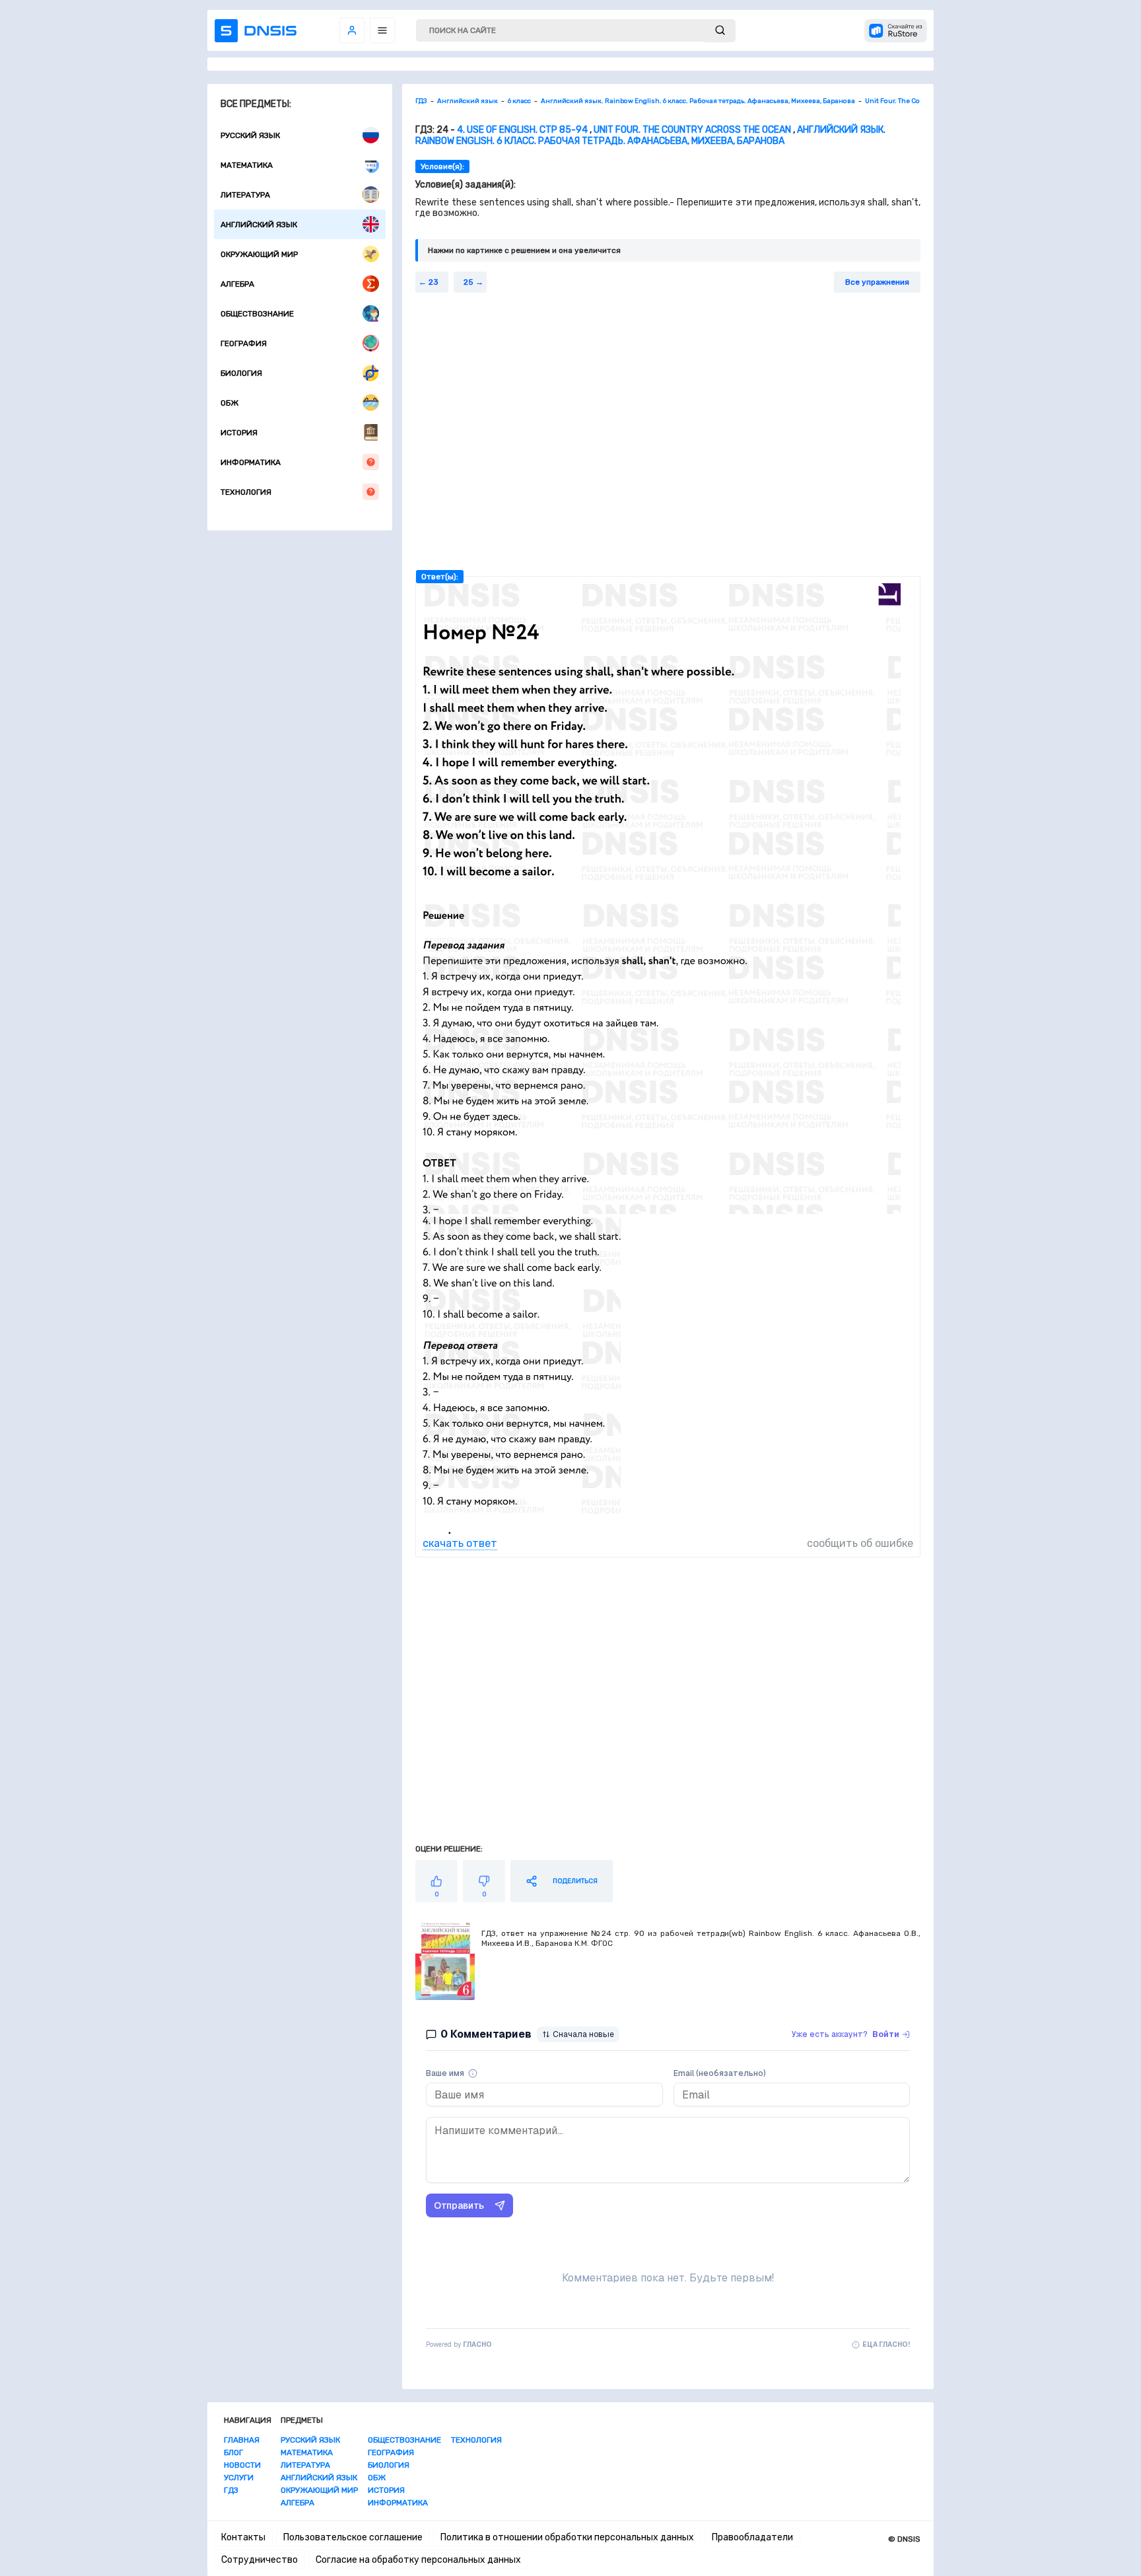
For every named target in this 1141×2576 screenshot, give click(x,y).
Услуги (239, 2478)
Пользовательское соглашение (353, 2537)
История (239, 433)
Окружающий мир (259, 254)
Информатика (251, 462)
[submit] (720, 31)
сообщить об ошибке (860, 1543)
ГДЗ (231, 2490)
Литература (245, 195)
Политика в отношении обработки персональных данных (567, 2537)
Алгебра (237, 284)
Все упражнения (877, 282)
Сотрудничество (259, 2560)
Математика (247, 165)
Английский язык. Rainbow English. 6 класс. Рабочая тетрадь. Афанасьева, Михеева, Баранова (650, 135)
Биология (241, 373)
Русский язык (250, 135)
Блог (233, 2452)
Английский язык (259, 225)
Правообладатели (752, 2537)
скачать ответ (460, 1543)
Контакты (243, 2537)
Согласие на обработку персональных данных (418, 2560)
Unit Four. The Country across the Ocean (692, 130)
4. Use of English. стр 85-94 (522, 130)
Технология (246, 492)
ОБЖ (229, 403)
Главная (242, 2440)
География (244, 343)
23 (433, 282)
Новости (242, 2465)
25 (468, 282)
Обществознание (257, 314)
